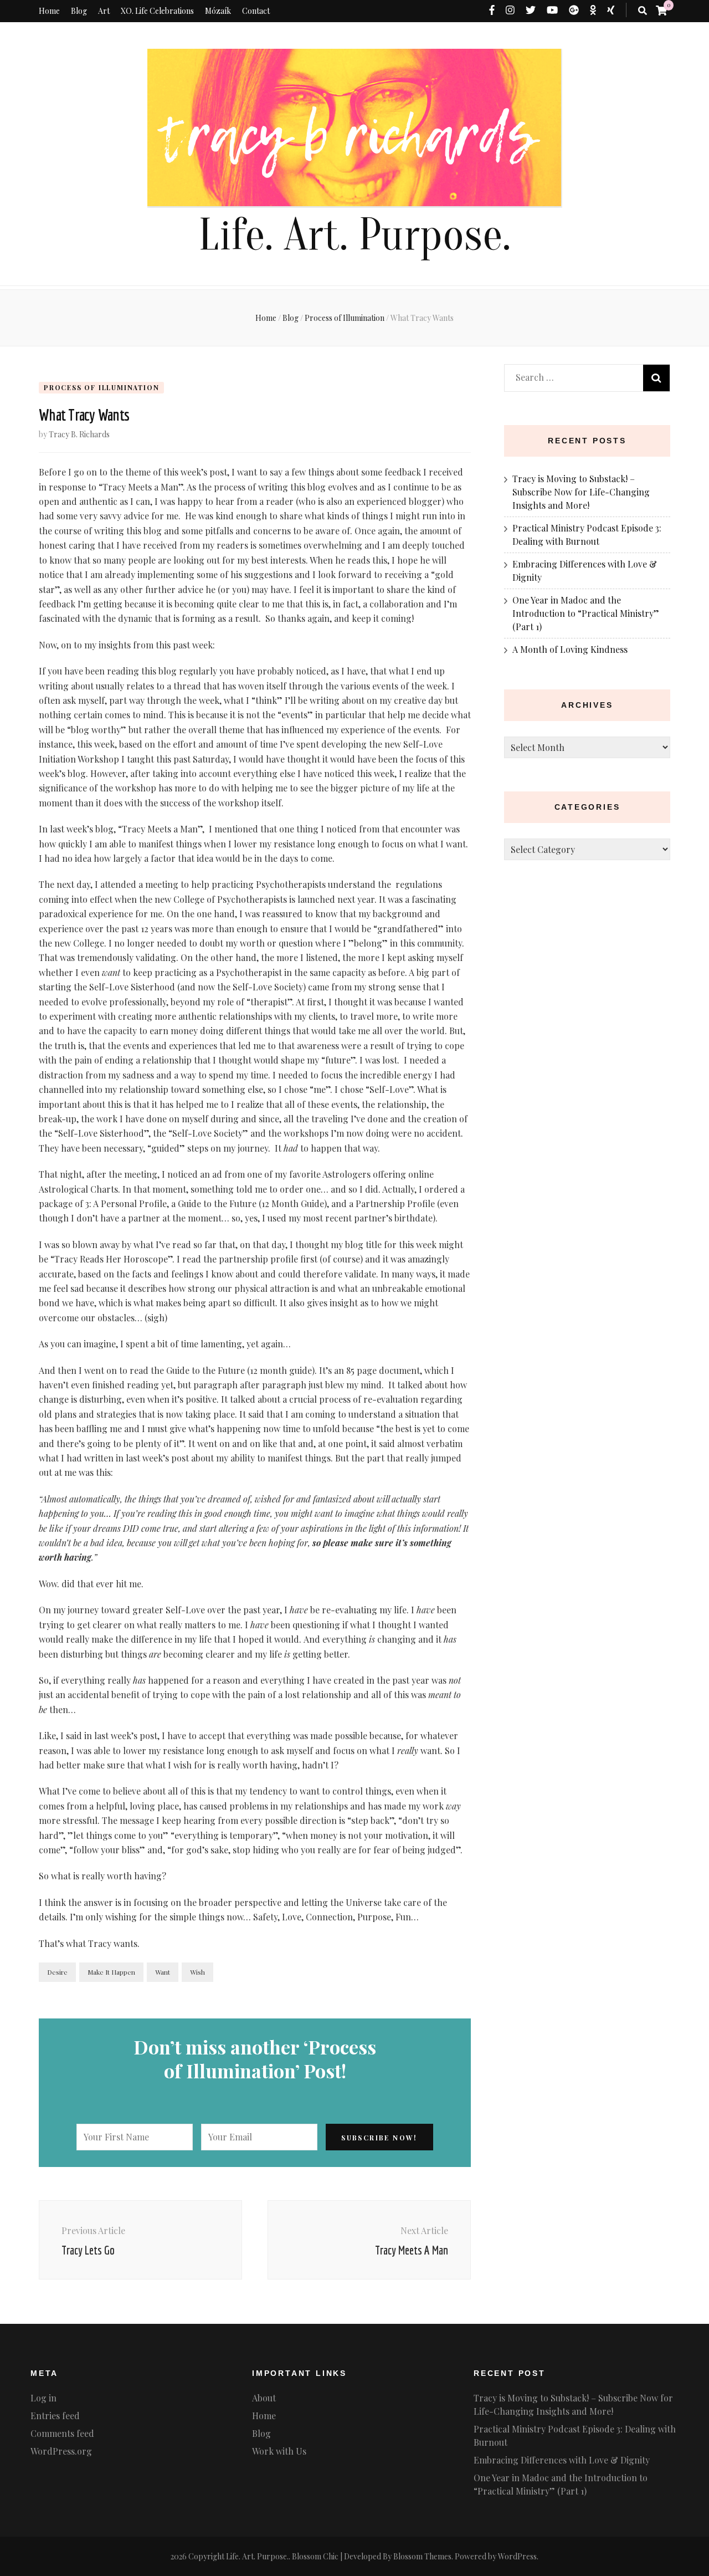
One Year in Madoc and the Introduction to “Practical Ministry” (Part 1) (586, 613)
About (264, 2398)
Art (104, 11)
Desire (57, 1972)
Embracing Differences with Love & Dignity (562, 2460)
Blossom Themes (422, 2556)
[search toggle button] (643, 11)
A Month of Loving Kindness (570, 649)
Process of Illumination (101, 387)
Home (49, 11)
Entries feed (55, 2416)
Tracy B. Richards (79, 434)
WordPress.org (61, 2451)
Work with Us (279, 2451)
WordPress (517, 2556)
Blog (79, 11)
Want (163, 1972)
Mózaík (218, 11)
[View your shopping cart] (661, 10)
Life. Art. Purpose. (354, 235)
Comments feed (62, 2433)
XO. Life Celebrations (157, 11)
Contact (256, 11)
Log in (43, 2398)
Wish (197, 1972)
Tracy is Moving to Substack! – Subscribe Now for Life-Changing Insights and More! (581, 492)
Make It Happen (111, 1972)
